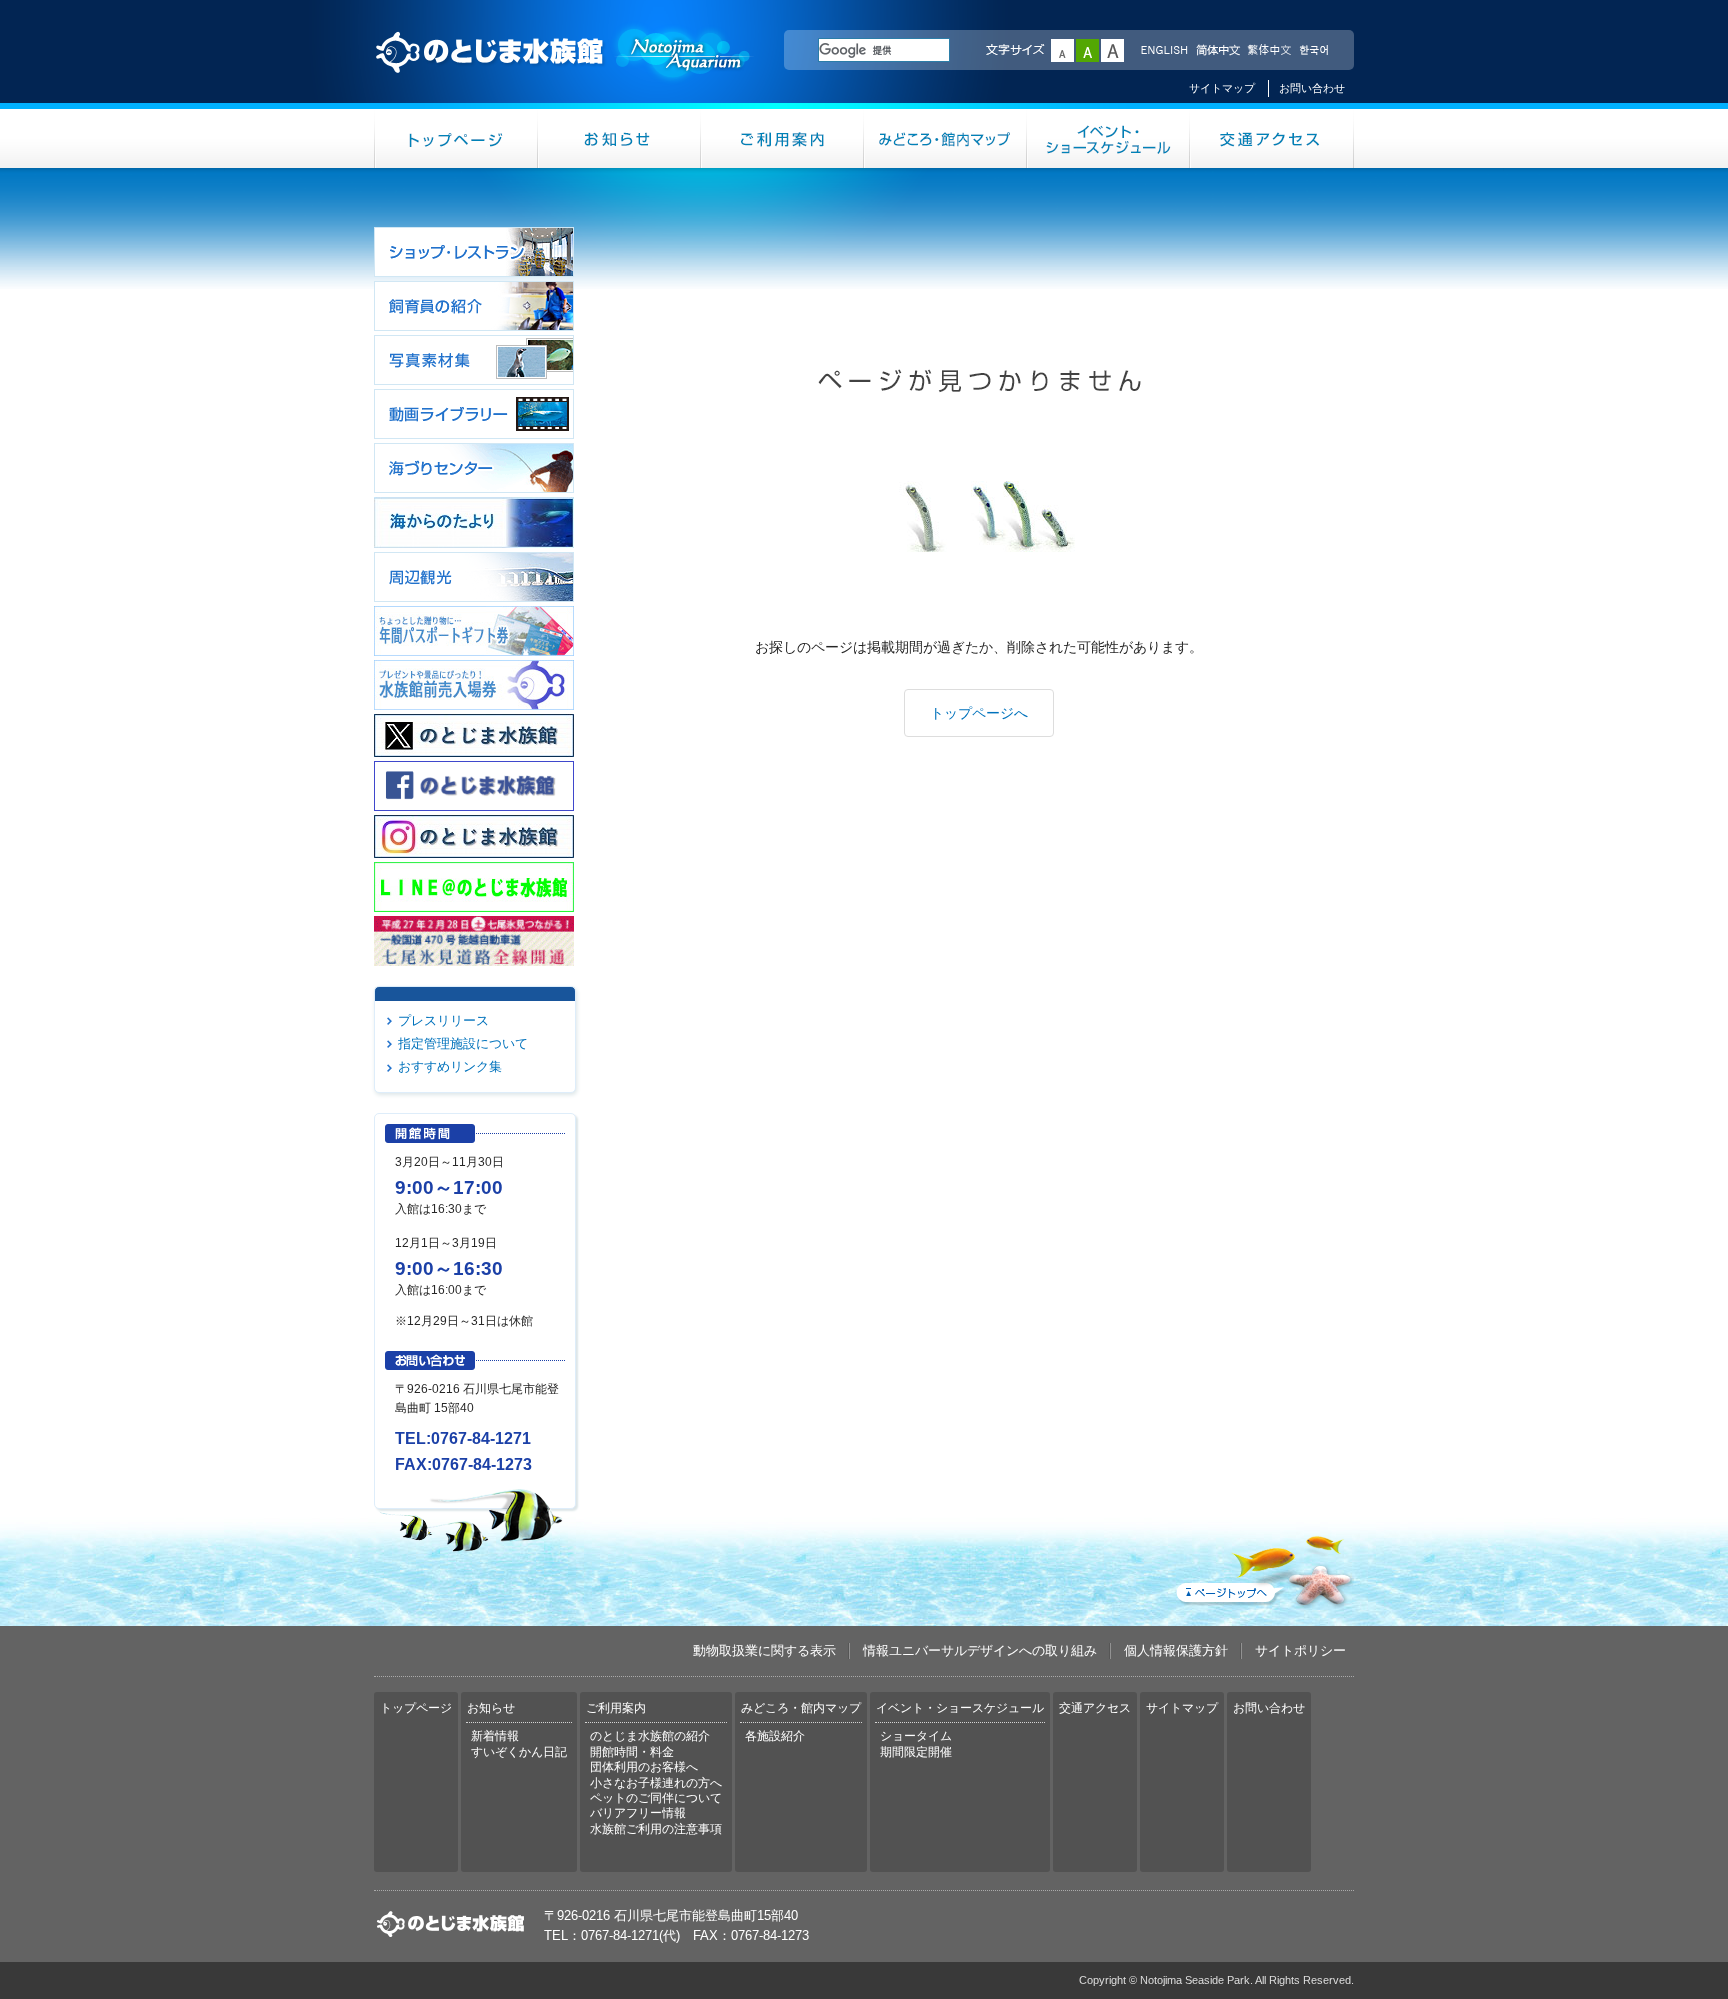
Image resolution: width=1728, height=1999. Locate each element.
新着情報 (495, 1736)
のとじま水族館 (564, 71)
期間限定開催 (916, 1752)
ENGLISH (1164, 51)
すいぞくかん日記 (519, 1752)
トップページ (456, 138)
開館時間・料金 (632, 1752)
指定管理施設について (463, 1043)
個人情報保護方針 (1176, 1650)
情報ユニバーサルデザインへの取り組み (980, 1650)
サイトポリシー (1300, 1650)
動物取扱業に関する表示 (764, 1650)
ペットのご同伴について (656, 1798)
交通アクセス (1272, 138)
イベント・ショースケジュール (1108, 138)
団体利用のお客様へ (644, 1767)
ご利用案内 (782, 138)
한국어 (1316, 51)
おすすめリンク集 (450, 1066)
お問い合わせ (1312, 88)
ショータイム (916, 1736)
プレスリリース (443, 1020)
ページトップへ (1263, 1567)
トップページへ (979, 713)
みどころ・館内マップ (945, 138)
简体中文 (1217, 51)
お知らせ (619, 138)
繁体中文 (1269, 51)
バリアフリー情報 (638, 1813)
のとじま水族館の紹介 (650, 1736)
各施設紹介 (775, 1736)
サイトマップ (1222, 88)
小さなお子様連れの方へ (656, 1783)
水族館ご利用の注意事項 (656, 1829)
